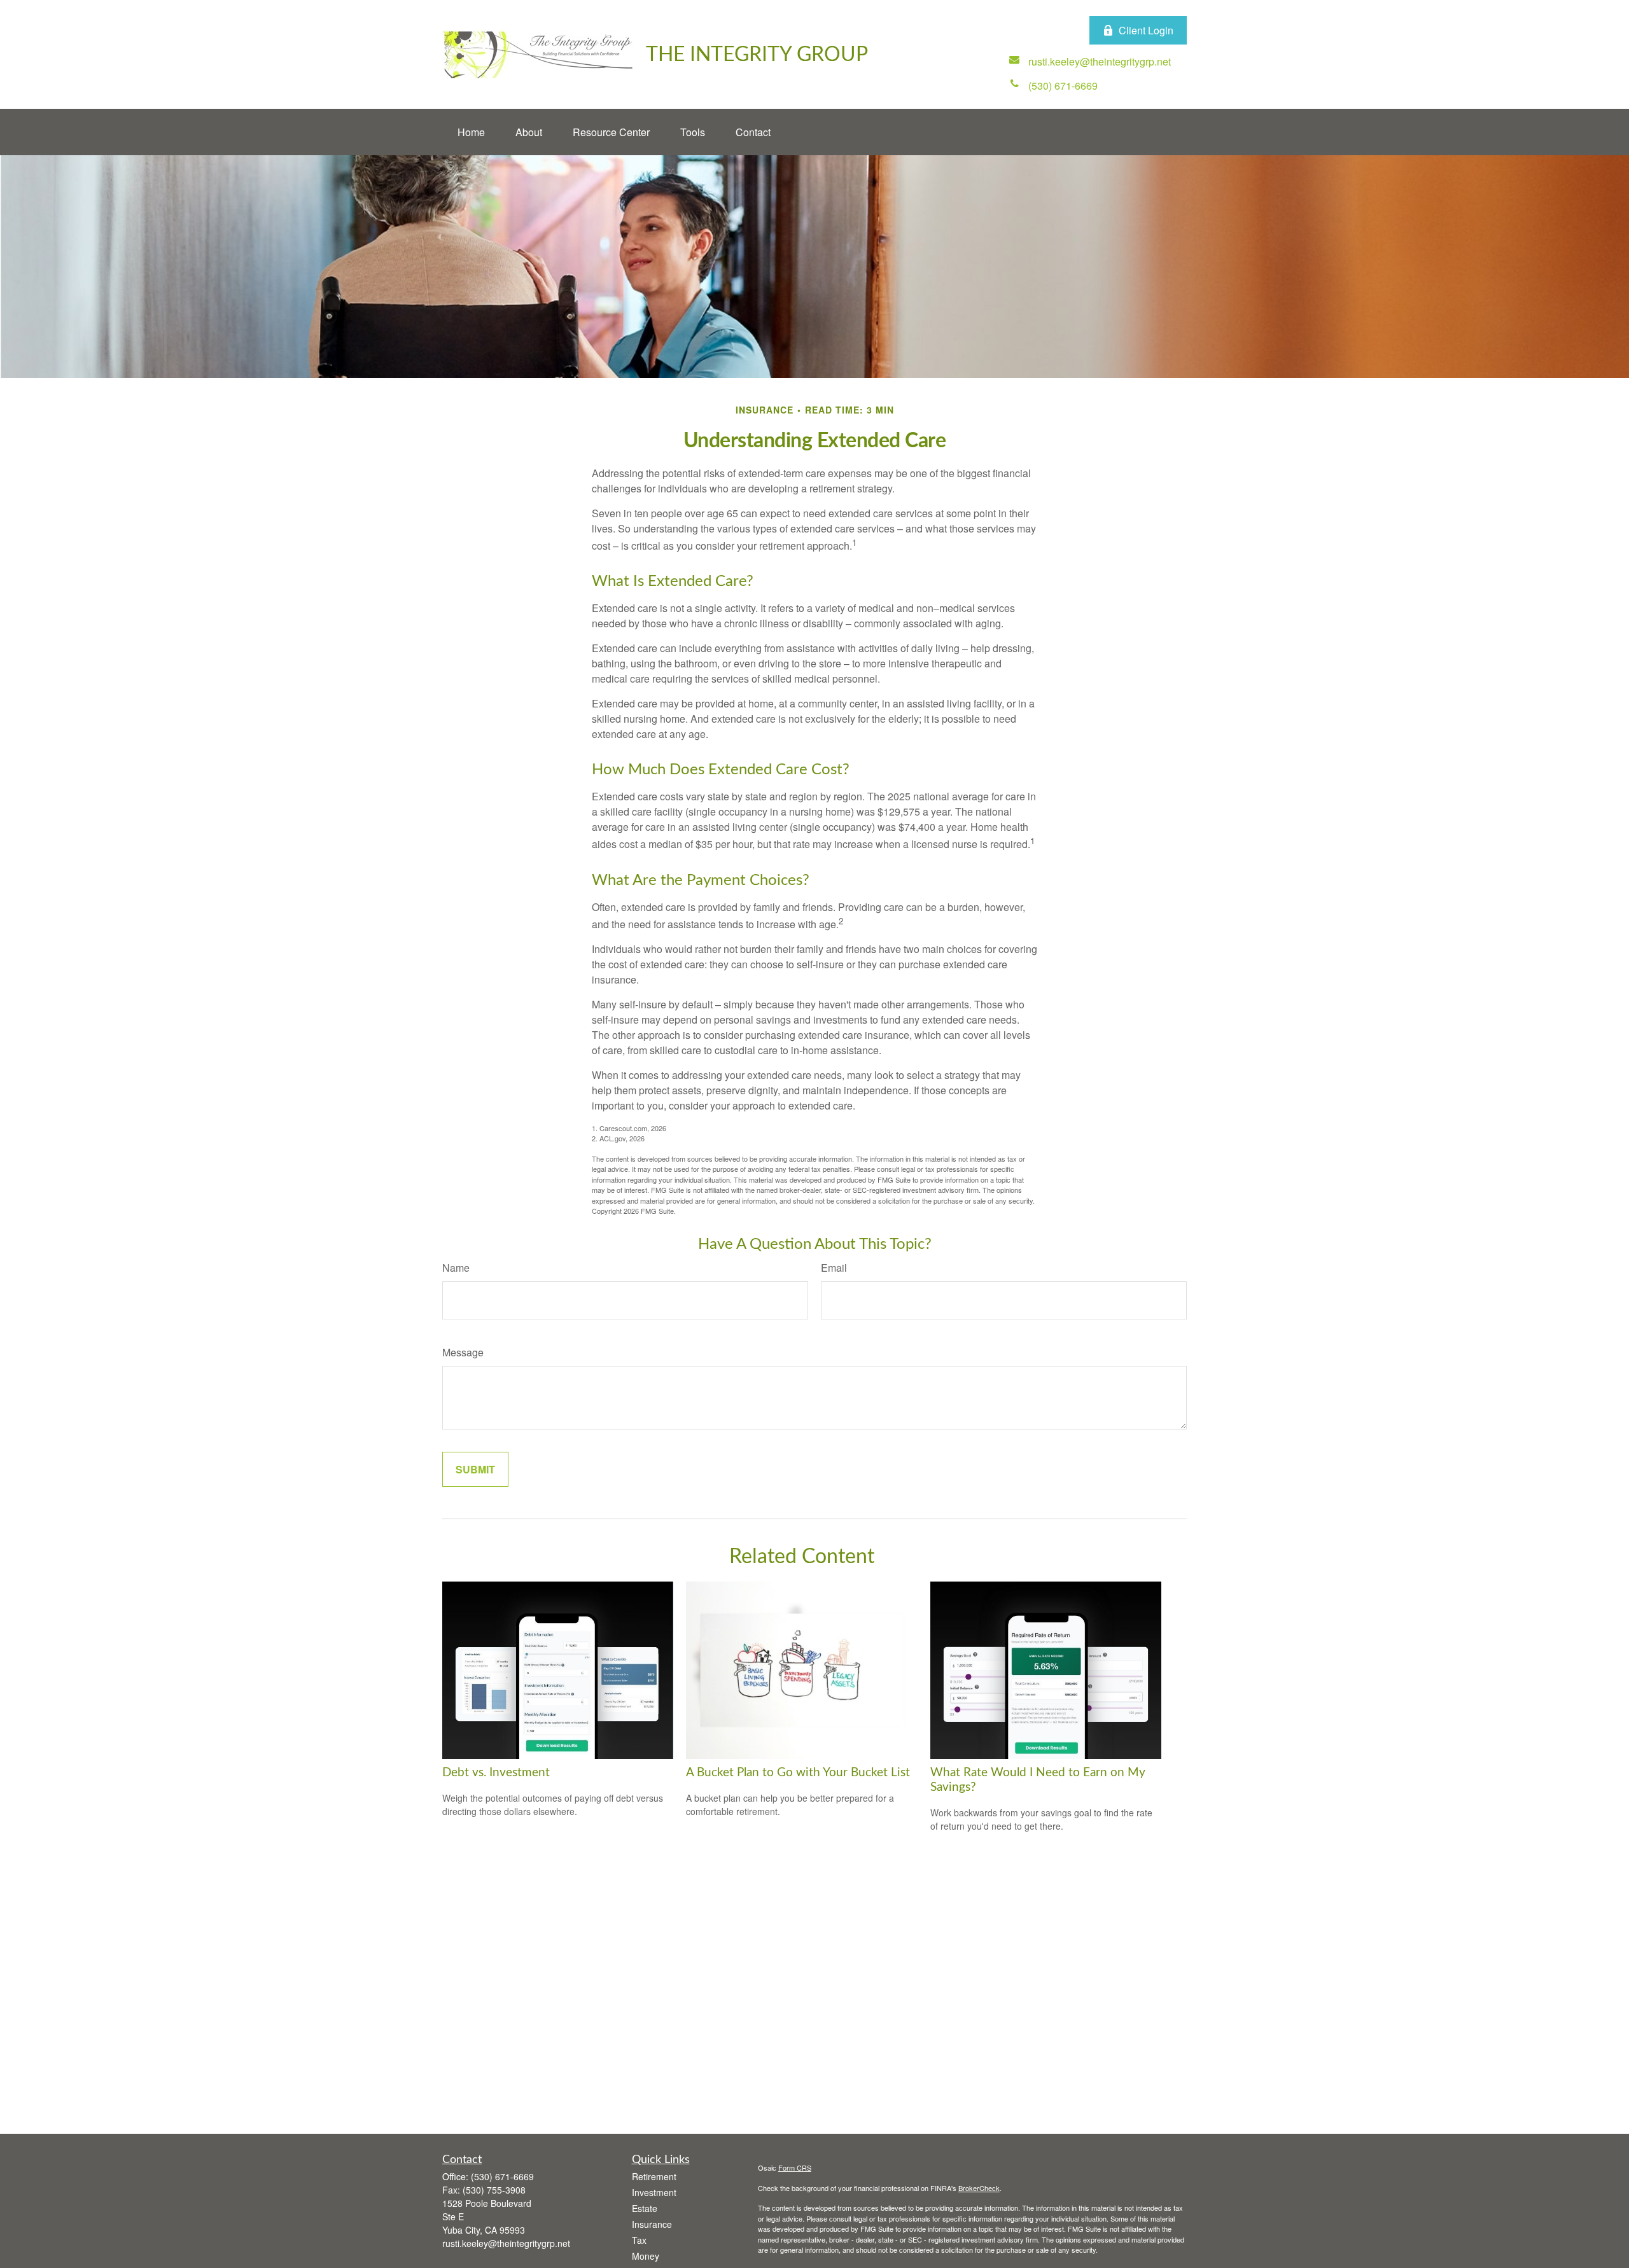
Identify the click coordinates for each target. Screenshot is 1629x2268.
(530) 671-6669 (502, 2176)
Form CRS (795, 2167)
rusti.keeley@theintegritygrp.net (506, 2243)
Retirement (654, 2176)
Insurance (652, 2224)
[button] (471, 132)
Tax (639, 2240)
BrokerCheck (979, 2188)
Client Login (1146, 30)
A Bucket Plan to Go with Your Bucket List (798, 1773)
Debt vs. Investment (496, 1773)
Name (456, 1268)
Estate (645, 2208)
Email (834, 1268)
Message (463, 1352)
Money (646, 2256)
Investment (654, 2192)
